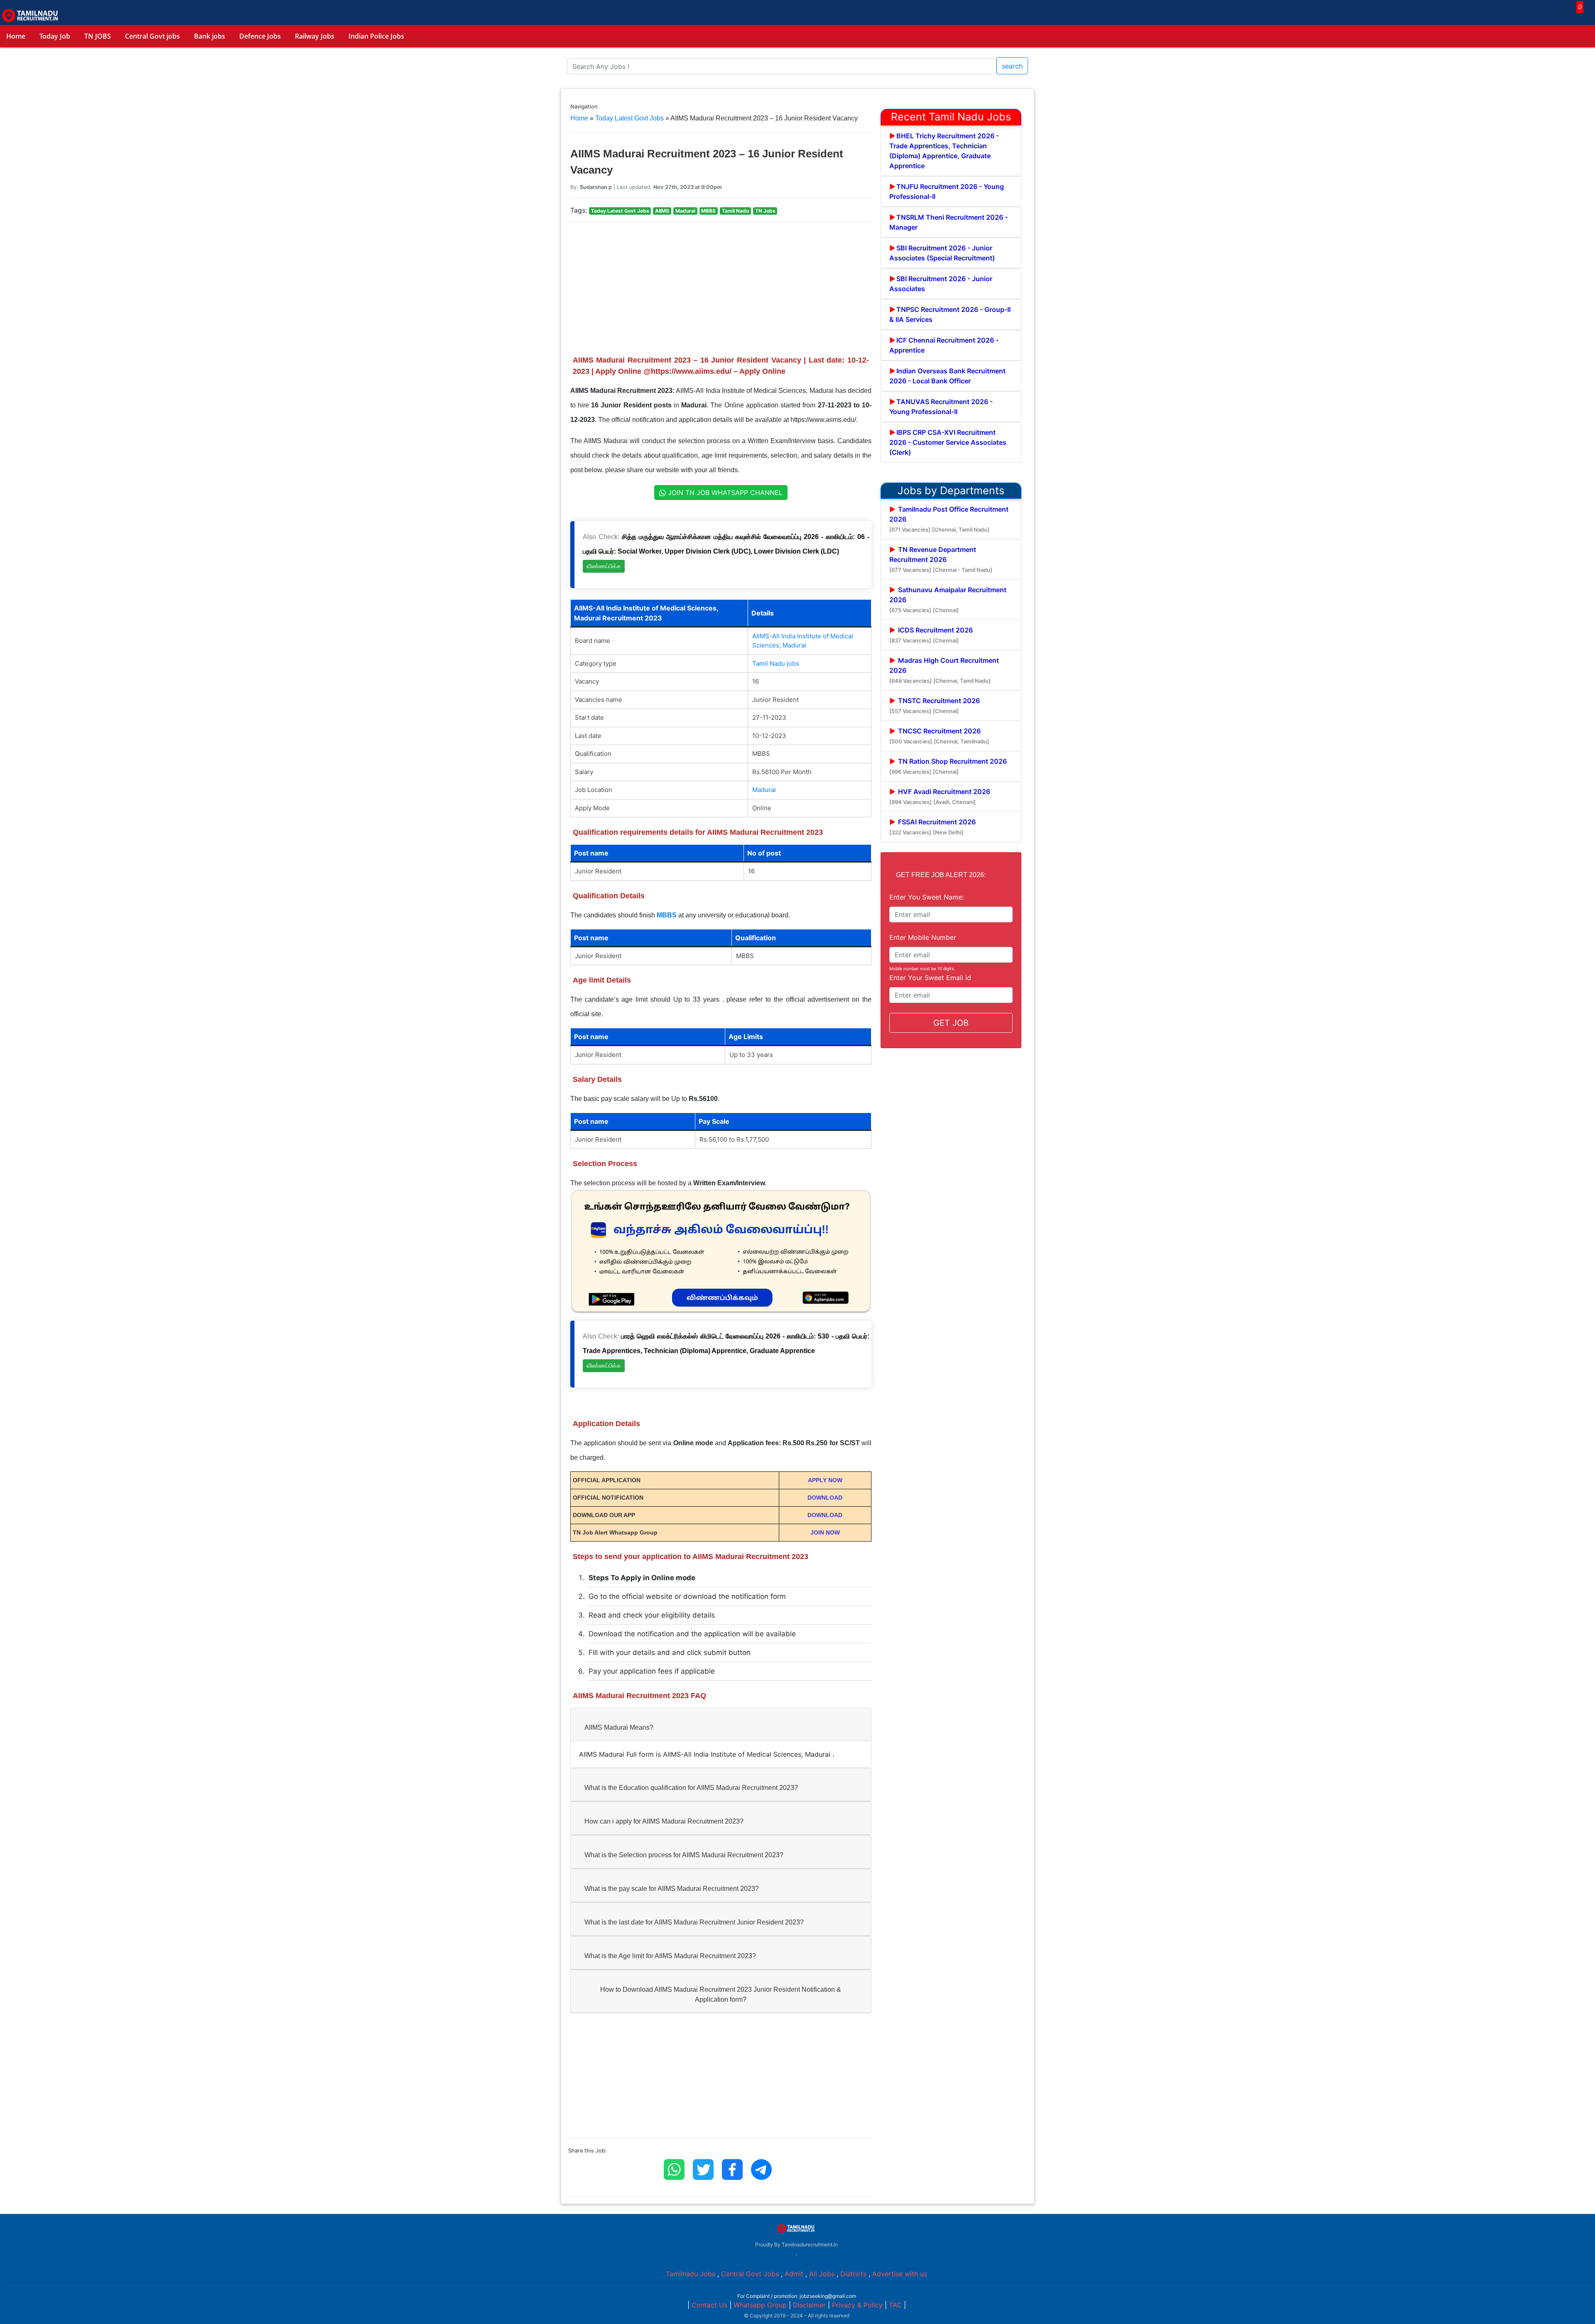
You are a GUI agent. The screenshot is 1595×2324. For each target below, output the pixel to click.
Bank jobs (210, 36)
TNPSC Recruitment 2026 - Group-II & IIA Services (950, 314)
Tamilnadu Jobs (691, 2274)
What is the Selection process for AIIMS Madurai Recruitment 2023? (684, 1855)
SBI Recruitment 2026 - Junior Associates (941, 284)
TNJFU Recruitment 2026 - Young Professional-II (947, 191)
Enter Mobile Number (923, 937)
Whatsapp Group (760, 2305)
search (1012, 66)
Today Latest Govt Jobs (629, 118)
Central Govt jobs (152, 36)
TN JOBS (98, 36)
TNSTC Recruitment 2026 (935, 705)
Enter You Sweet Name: (926, 897)
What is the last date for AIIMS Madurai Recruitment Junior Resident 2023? (694, 1922)
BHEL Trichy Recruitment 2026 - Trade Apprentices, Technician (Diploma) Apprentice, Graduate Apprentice (944, 151)
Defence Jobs (260, 36)
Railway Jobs (315, 36)
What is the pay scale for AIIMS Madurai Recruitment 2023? (672, 1889)
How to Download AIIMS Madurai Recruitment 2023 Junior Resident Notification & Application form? (721, 1994)
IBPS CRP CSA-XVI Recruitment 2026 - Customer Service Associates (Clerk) (948, 442)
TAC (895, 2305)
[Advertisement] (721, 287)
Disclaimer (809, 2305)
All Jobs (822, 2274)
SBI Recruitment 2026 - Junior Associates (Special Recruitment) (942, 253)
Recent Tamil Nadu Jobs (951, 117)
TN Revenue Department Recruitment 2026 (941, 559)
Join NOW (825, 1532)
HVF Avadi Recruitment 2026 (940, 796)
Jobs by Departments (951, 490)
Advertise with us (900, 2274)
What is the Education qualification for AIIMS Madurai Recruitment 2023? (691, 1788)
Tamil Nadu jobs (776, 663)
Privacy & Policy (857, 2305)
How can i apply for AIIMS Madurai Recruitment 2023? (664, 1821)
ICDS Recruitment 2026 (931, 635)
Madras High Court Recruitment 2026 (944, 670)
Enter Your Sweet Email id (930, 978)
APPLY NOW (825, 1480)
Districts (853, 2274)
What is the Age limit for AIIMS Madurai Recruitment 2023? (670, 1956)
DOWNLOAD (825, 1498)
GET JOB (951, 1023)
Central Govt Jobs (750, 2274)
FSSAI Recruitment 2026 (932, 827)
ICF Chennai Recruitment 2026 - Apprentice (944, 345)
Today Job (55, 36)
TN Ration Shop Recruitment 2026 (948, 766)
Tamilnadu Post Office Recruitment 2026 (949, 519)
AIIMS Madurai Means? (619, 1727)
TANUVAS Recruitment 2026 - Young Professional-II (941, 407)
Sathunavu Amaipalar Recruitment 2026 (948, 599)
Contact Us (709, 2305)
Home (16, 36)
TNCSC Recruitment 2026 (939, 736)
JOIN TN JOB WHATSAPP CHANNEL (724, 493)
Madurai (764, 790)
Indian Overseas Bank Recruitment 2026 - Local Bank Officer (947, 376)
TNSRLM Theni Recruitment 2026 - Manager (948, 222)
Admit (794, 2274)
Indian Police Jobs (376, 36)
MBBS (667, 915)
